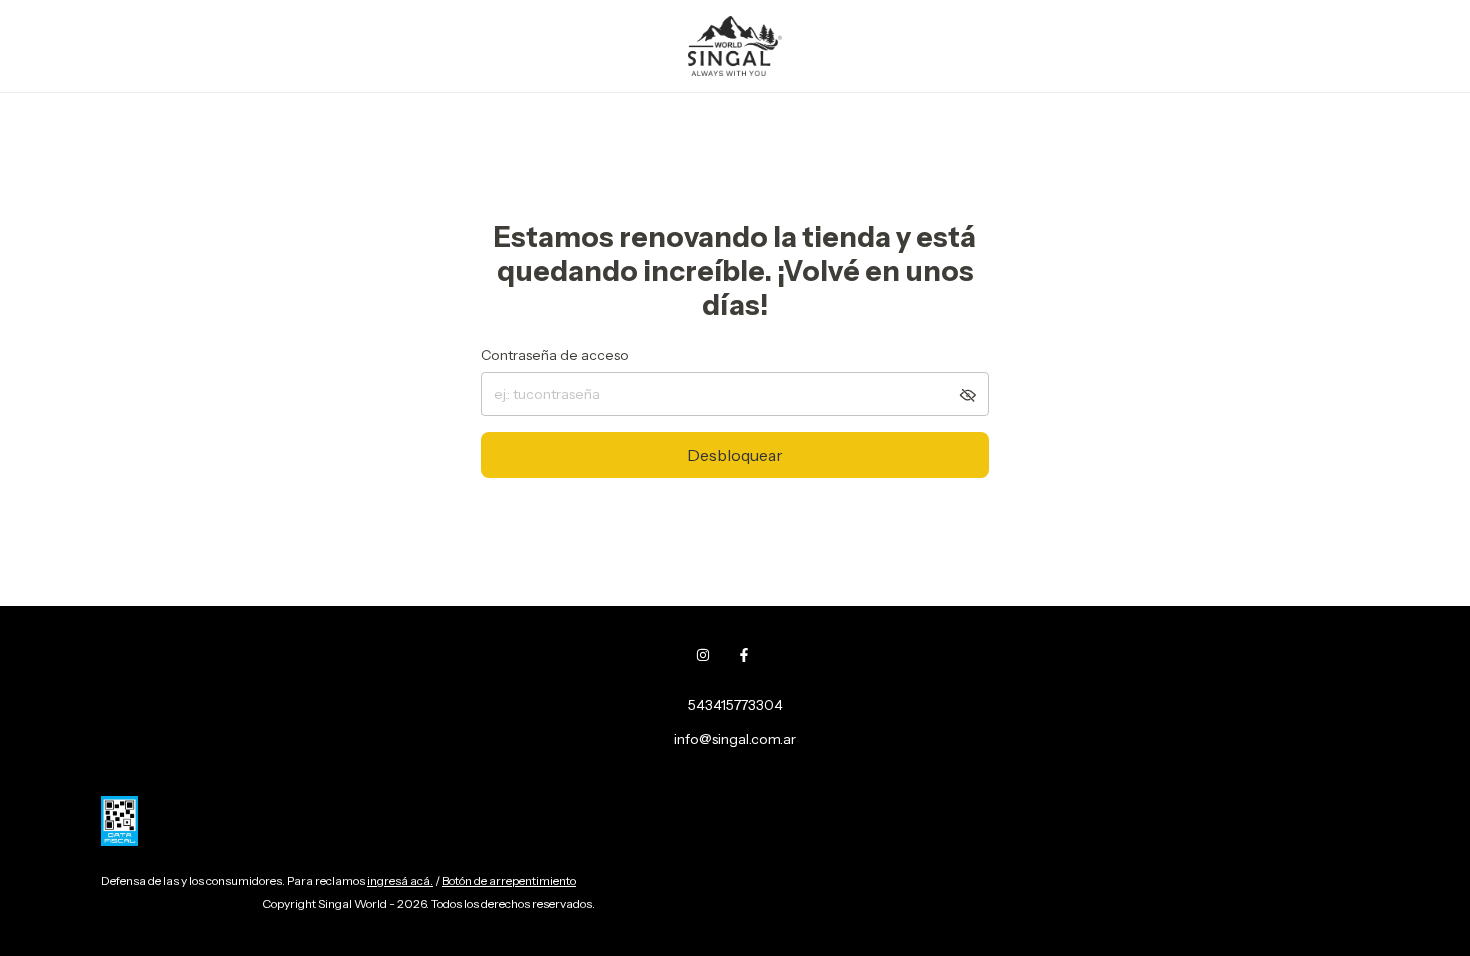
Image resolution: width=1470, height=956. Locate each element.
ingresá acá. (400, 880)
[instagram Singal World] (703, 655)
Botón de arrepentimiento (509, 880)
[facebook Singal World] (744, 655)
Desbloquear (735, 455)
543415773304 (735, 705)
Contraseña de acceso (555, 355)
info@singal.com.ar (735, 739)
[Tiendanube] (178, 908)
